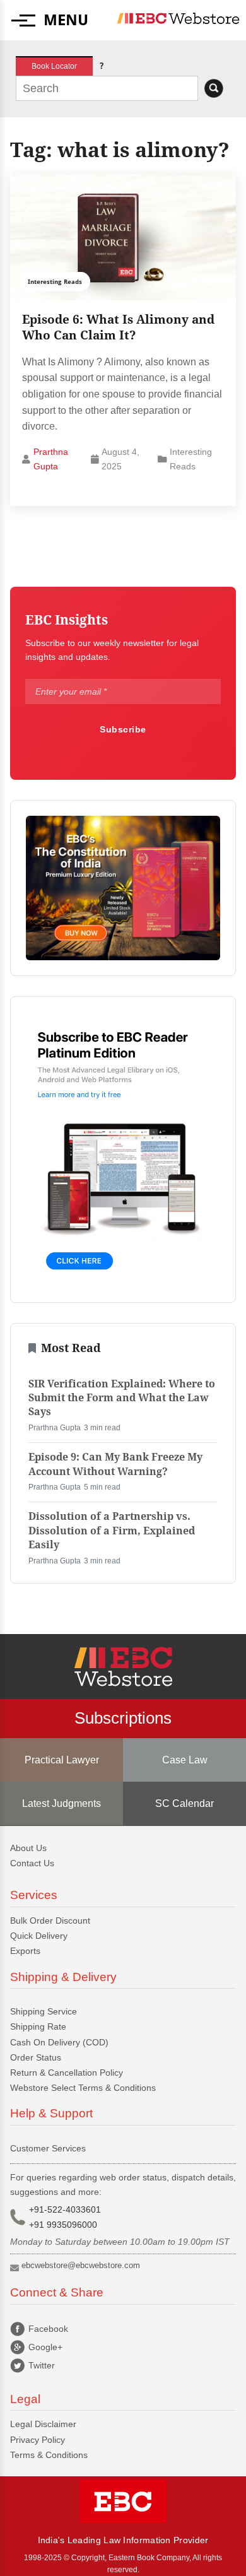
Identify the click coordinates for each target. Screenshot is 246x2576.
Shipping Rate (38, 2026)
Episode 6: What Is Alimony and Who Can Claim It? (118, 327)
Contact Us (32, 1863)
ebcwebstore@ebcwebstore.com (81, 2265)
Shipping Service (44, 2011)
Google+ (45, 2347)
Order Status (36, 2057)
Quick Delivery (39, 1936)
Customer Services (48, 2148)
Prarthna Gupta (51, 459)
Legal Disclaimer (43, 2424)
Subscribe (123, 729)
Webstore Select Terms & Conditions (83, 2088)
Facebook (48, 2329)
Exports (25, 1951)
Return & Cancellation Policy (67, 2073)
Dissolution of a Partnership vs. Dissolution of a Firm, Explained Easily (112, 1531)
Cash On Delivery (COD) (59, 2042)
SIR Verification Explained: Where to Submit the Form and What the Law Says (122, 1398)
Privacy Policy (38, 2440)
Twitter (42, 2365)
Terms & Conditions (49, 2455)
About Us (28, 1848)
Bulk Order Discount (50, 1920)
